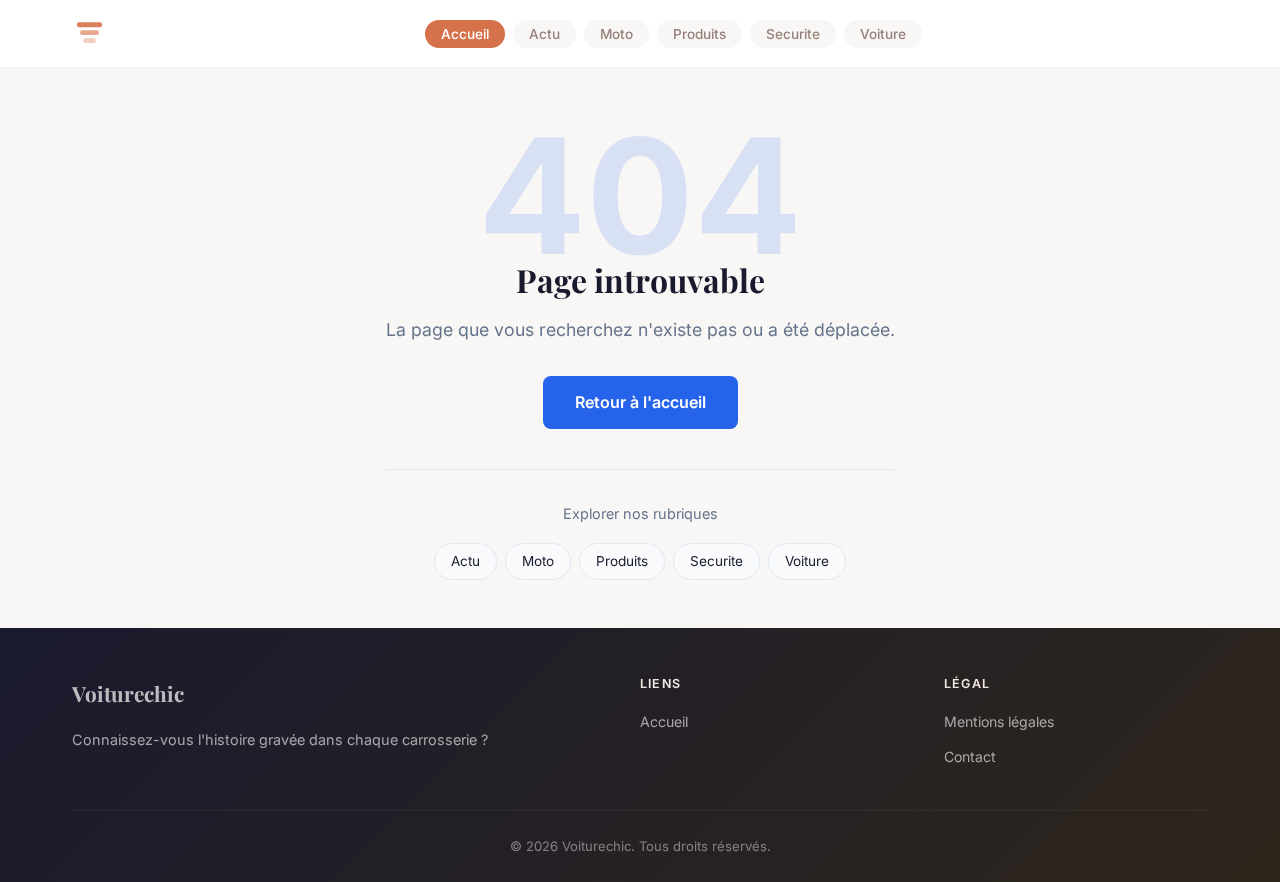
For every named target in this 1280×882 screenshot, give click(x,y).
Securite (793, 34)
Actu (544, 34)
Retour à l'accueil (640, 402)
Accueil (465, 34)
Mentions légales (999, 721)
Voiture (883, 34)
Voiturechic (128, 693)
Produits (699, 34)
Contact (970, 756)
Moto (616, 34)
